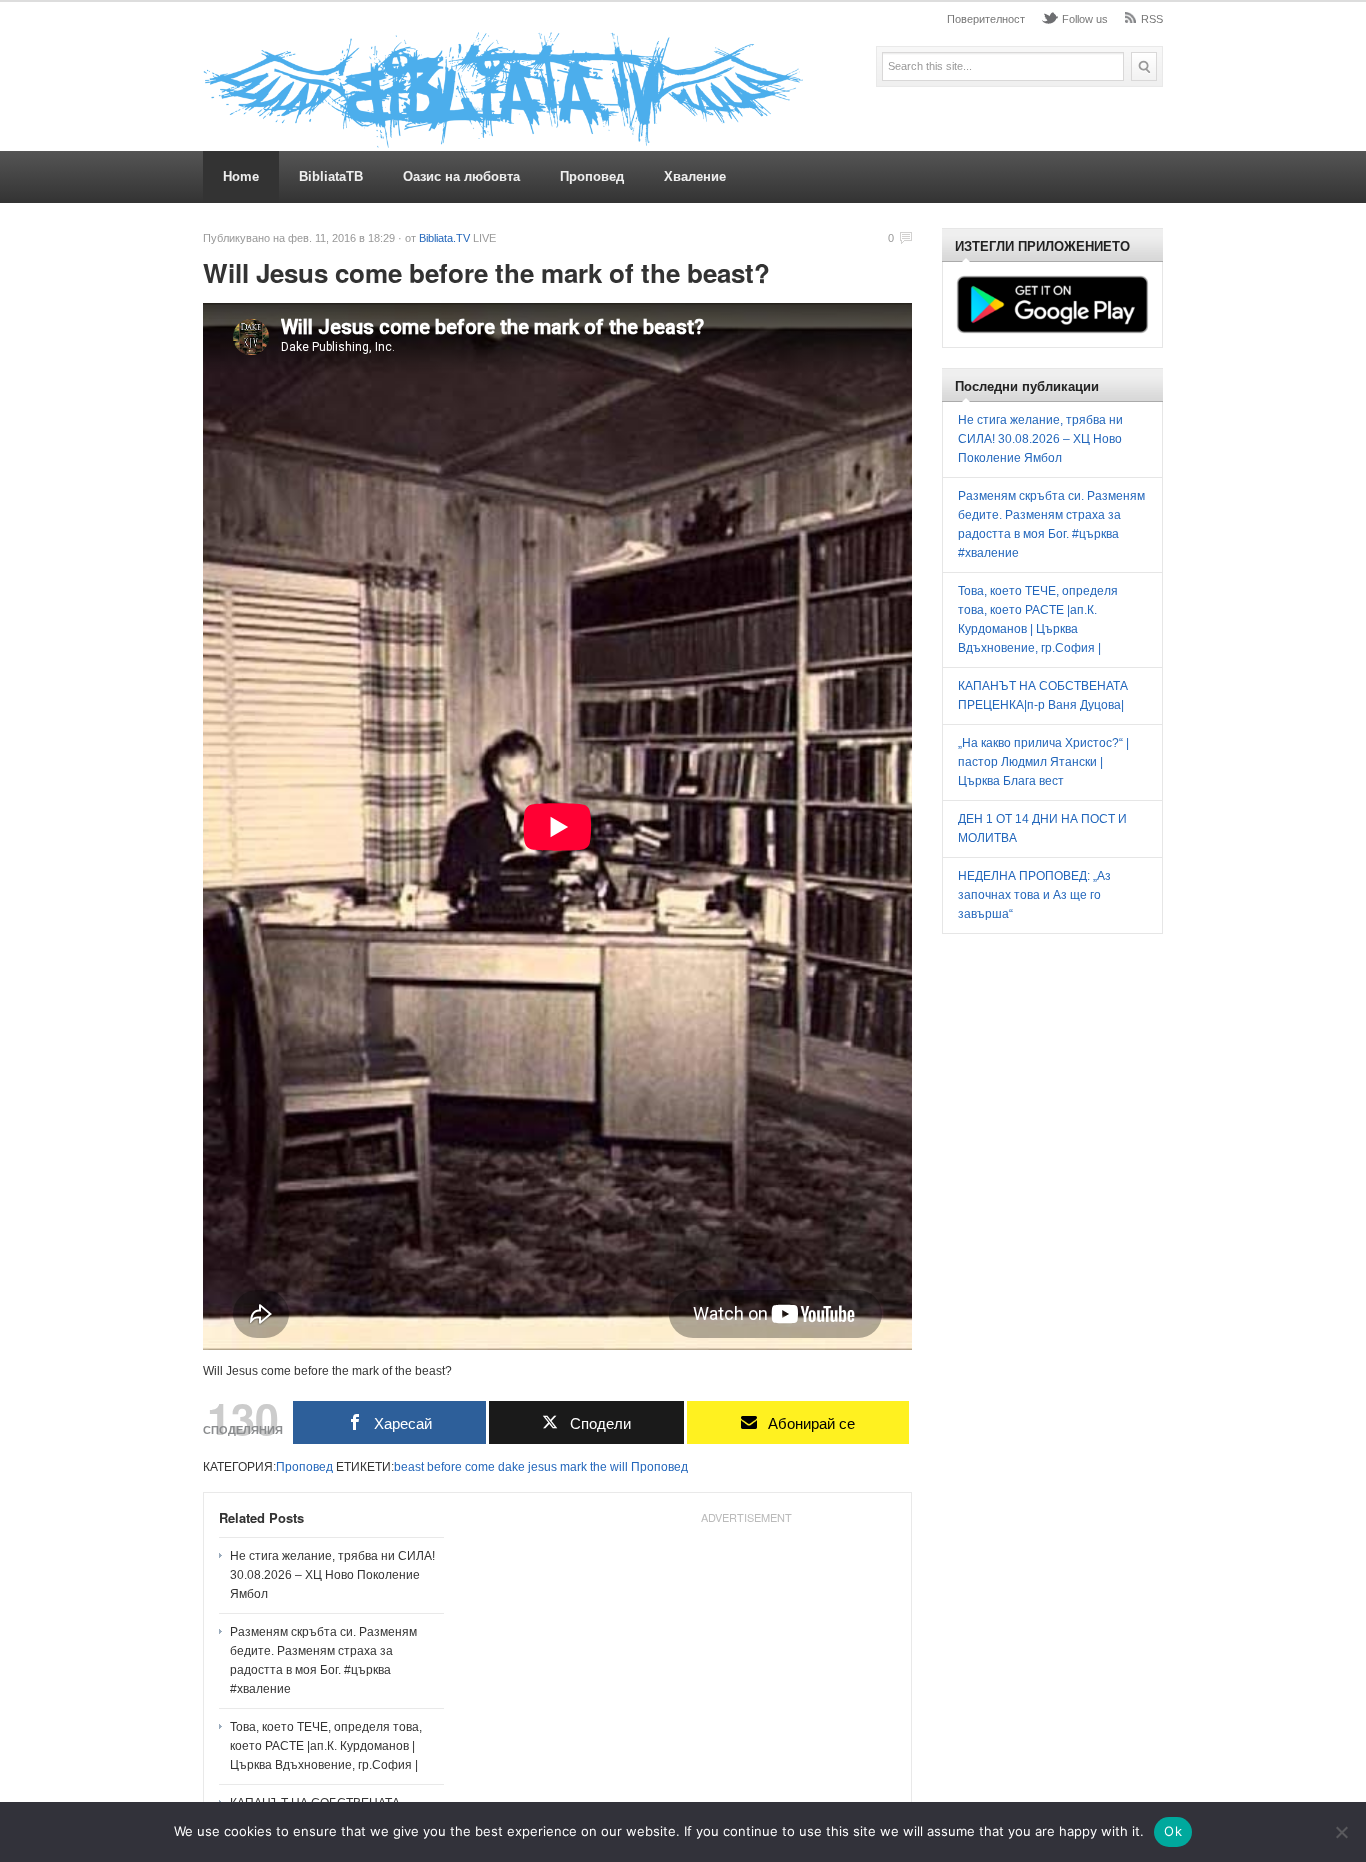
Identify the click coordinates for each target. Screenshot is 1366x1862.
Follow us (1085, 19)
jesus (542, 1467)
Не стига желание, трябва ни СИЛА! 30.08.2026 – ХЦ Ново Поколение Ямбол (332, 1575)
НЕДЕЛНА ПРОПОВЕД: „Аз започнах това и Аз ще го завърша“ (1034, 895)
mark (573, 1467)
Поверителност (986, 19)
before (444, 1467)
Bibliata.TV (444, 238)
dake (511, 1467)
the (598, 1467)
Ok (1173, 1831)
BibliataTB (331, 176)
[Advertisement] (746, 1657)
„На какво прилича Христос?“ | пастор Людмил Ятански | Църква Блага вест (1043, 762)
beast (409, 1467)
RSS (1152, 19)
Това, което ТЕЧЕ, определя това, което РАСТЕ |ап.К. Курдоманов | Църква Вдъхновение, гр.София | (326, 1746)
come (480, 1467)
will (619, 1467)
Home (241, 176)
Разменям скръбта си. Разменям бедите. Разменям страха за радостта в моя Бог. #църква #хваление (323, 1660)
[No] (1341, 1832)
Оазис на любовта (461, 176)
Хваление (695, 176)
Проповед (592, 176)
